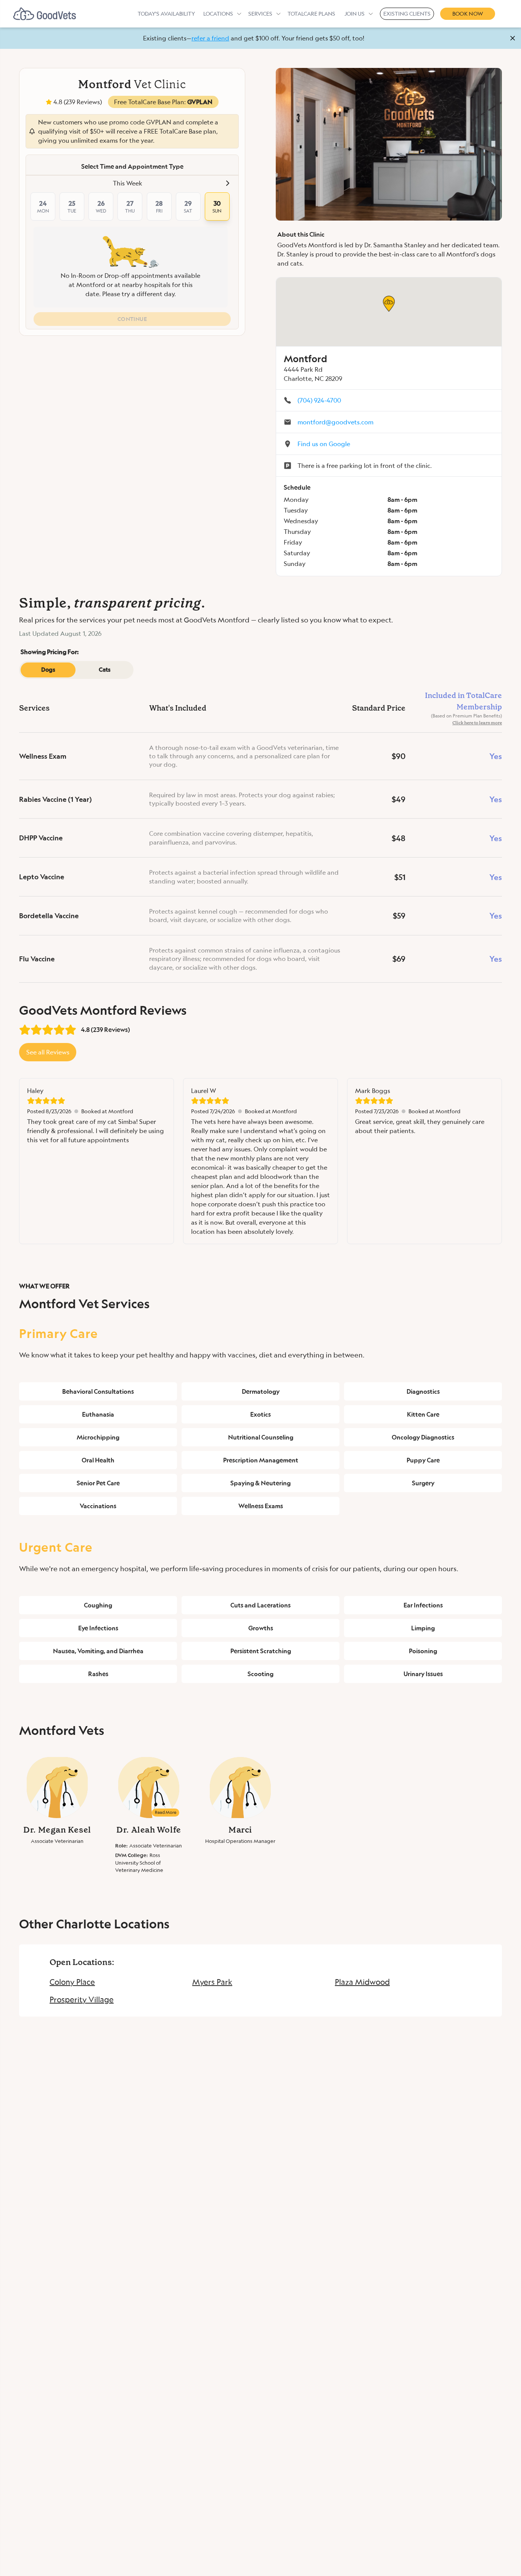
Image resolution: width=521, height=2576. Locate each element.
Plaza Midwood (362, 1982)
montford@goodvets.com (335, 422)
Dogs (48, 670)
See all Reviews (48, 1052)
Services (260, 14)
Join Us (355, 14)
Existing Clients (407, 14)
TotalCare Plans (311, 14)
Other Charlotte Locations (94, 1924)
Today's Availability (166, 14)
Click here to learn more (477, 723)
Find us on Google (324, 444)
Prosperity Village (82, 1999)
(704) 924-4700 (319, 400)
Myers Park (212, 1982)
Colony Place (72, 1982)
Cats (105, 670)
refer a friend (210, 38)
